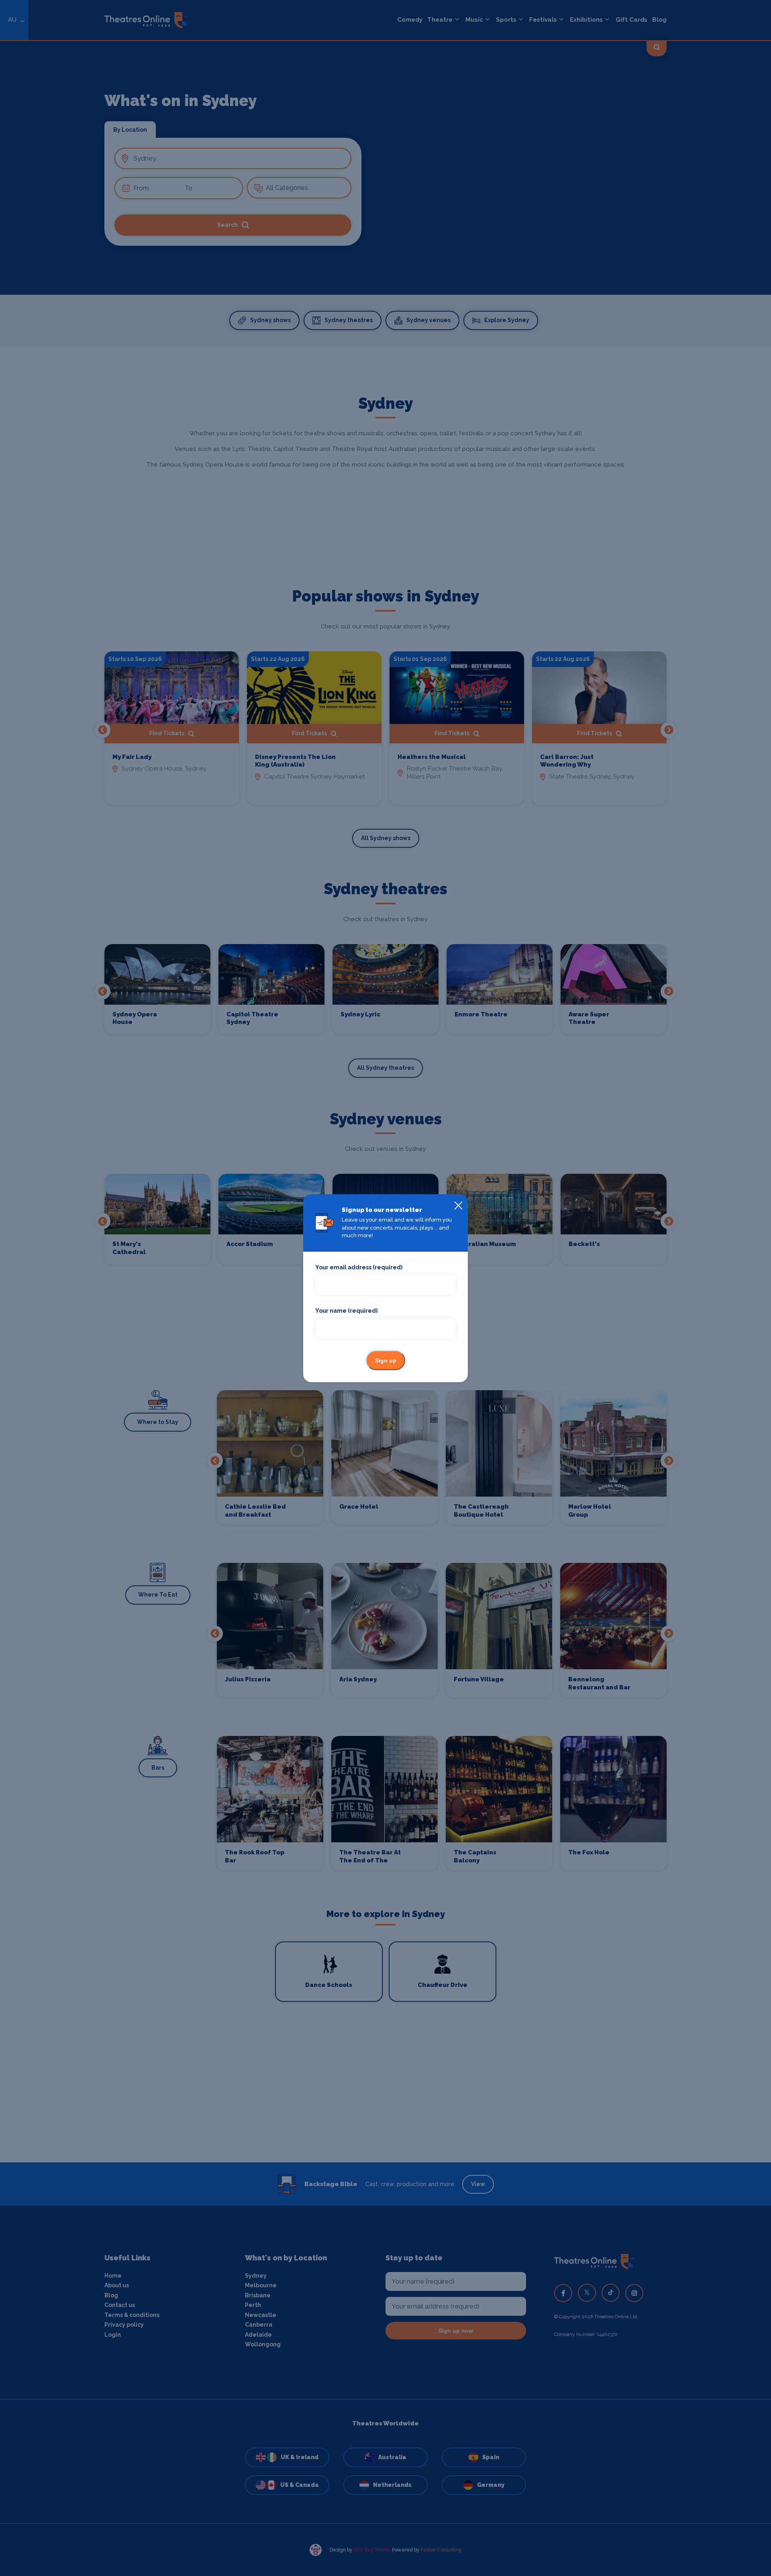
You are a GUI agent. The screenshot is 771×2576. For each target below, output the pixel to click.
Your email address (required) (359, 1267)
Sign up (386, 1360)
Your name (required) (346, 1311)
